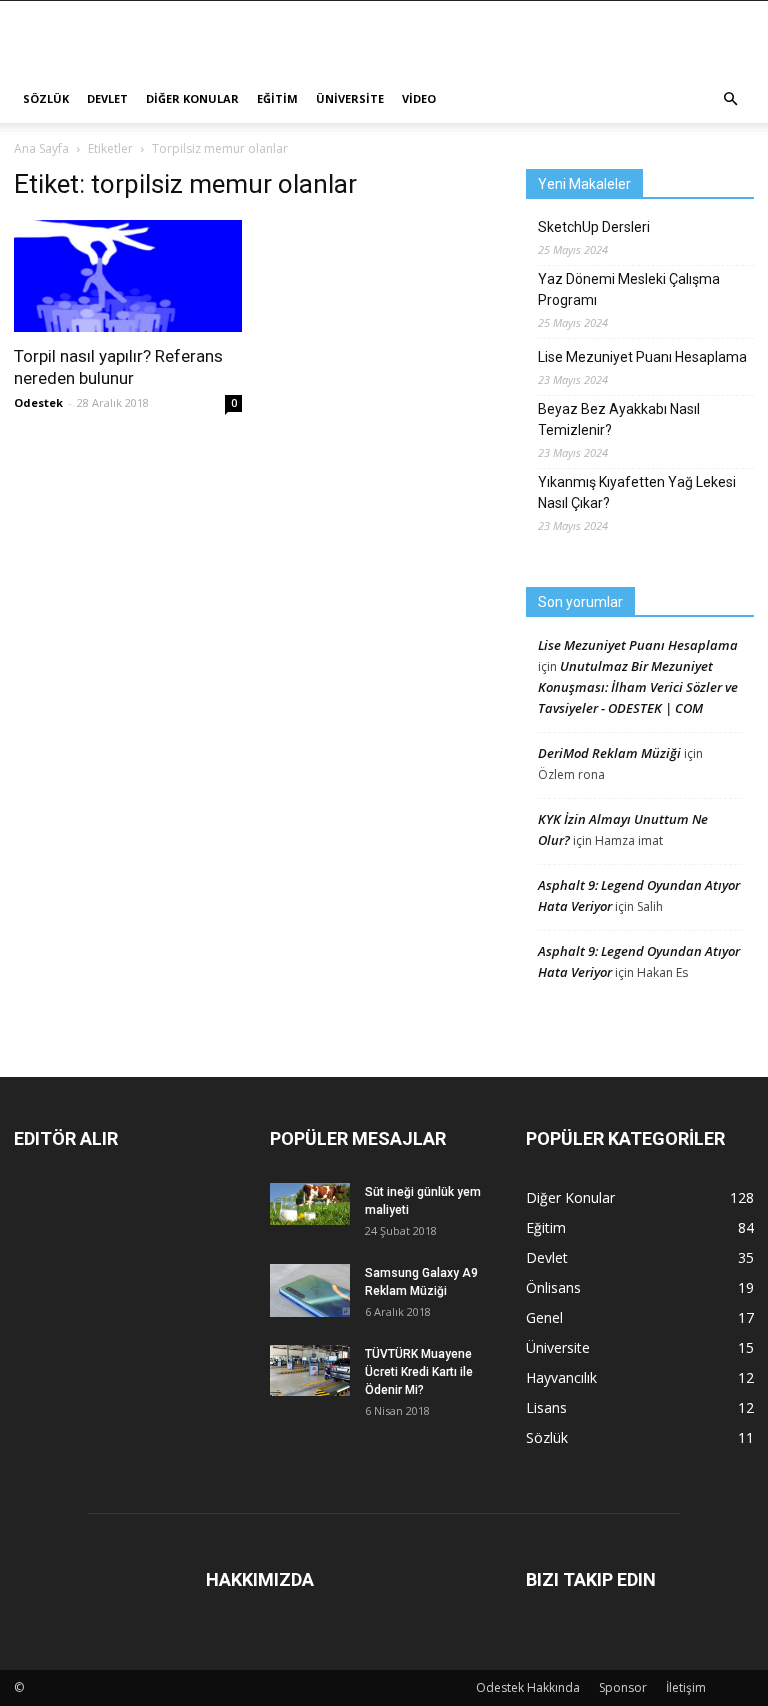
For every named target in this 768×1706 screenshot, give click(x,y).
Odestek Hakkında (528, 1687)
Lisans (546, 1407)
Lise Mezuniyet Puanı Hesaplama (642, 357)
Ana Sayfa (41, 148)
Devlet (107, 98)
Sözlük (46, 98)
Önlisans (553, 1287)
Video (419, 98)
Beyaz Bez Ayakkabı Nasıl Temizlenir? (619, 419)
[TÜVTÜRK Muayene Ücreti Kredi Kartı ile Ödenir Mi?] (310, 1370)
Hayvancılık (561, 1377)
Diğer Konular (192, 98)
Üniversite (350, 98)
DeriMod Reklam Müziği (609, 753)
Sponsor (623, 1687)
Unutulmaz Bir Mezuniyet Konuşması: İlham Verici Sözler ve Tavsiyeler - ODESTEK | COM (638, 687)
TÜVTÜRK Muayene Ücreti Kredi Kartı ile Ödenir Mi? (419, 1372)
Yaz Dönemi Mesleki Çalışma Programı (629, 289)
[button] (730, 99)
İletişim (686, 1687)
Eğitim (277, 98)
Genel (544, 1317)
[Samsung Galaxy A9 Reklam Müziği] (310, 1290)
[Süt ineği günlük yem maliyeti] (310, 1204)
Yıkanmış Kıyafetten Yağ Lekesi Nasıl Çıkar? (637, 492)
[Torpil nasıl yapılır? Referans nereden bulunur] (128, 276)
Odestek (38, 402)
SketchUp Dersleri (594, 227)
